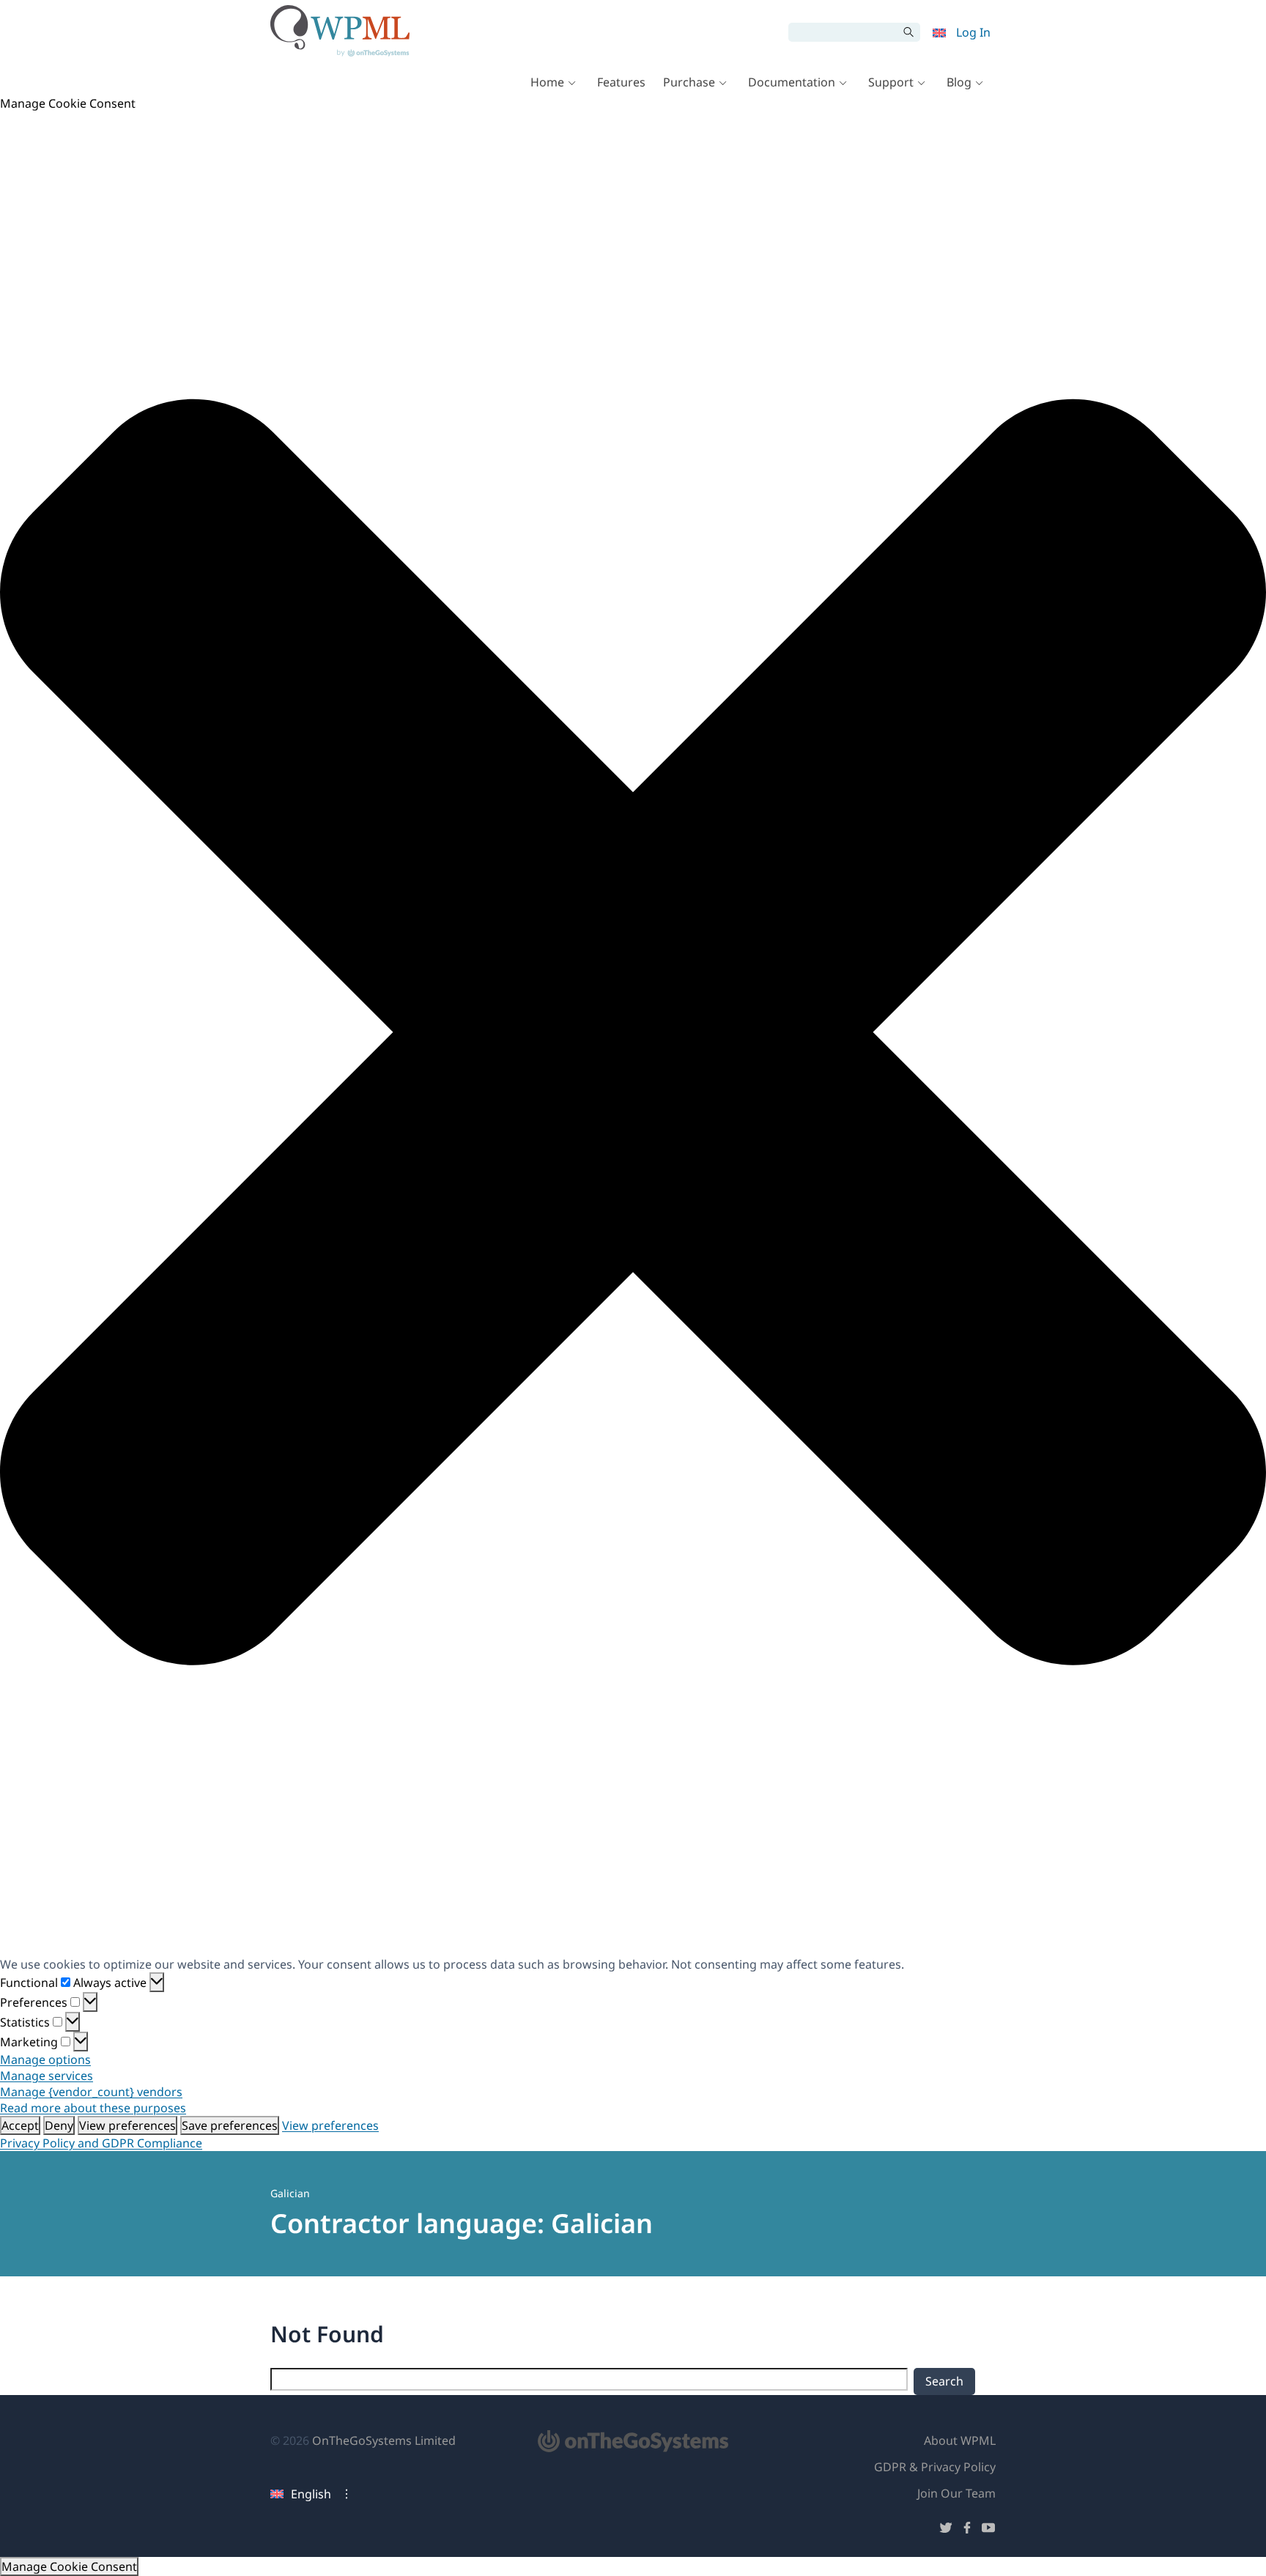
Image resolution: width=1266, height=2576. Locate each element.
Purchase (689, 82)
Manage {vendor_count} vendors (91, 2092)
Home (547, 82)
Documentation (792, 82)
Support (891, 82)
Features (621, 82)
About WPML (960, 2440)
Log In (973, 32)
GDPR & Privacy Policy (935, 2467)
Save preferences (230, 2125)
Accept (20, 2125)
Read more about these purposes (93, 2108)
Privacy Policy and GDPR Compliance (101, 2143)
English (311, 2494)
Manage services (47, 2076)
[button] (633, 1034)
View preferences (127, 2125)
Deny (59, 2125)
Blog (959, 82)
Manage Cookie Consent (69, 2566)
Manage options (45, 2059)
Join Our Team (956, 2493)
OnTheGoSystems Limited (384, 2440)
